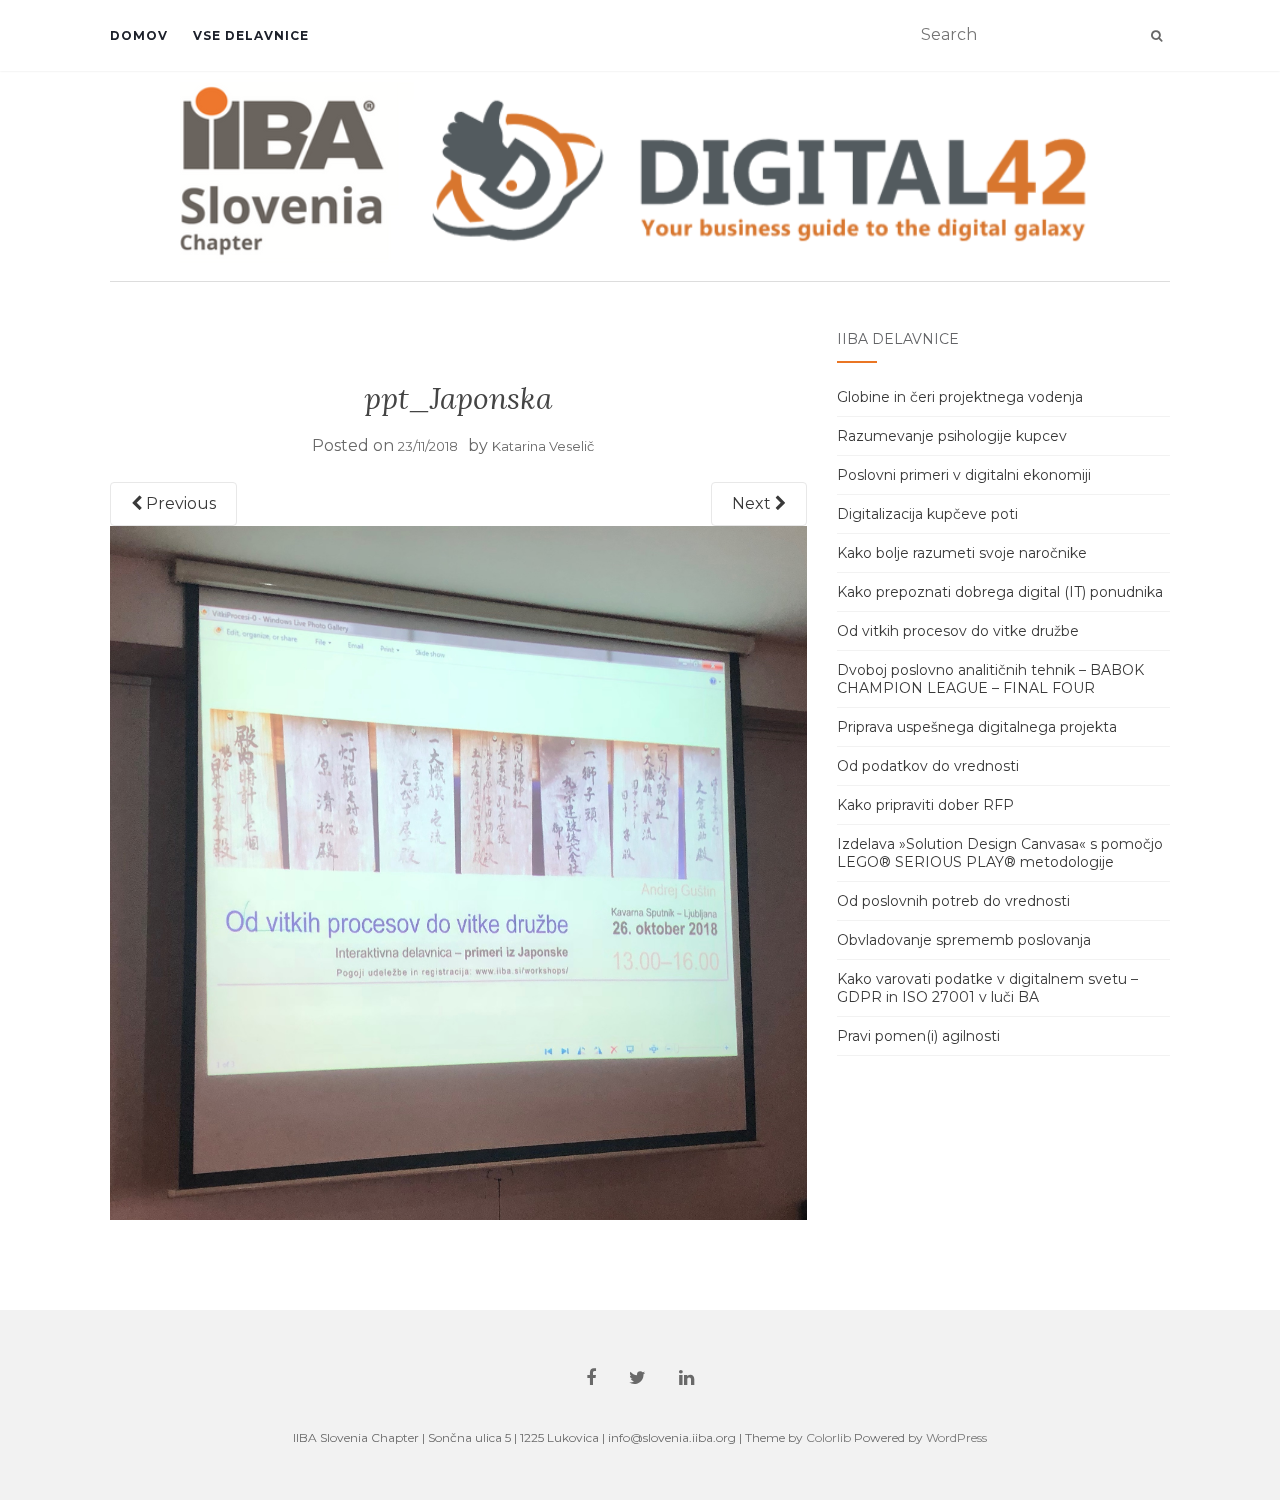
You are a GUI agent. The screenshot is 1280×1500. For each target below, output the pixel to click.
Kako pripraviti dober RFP (925, 805)
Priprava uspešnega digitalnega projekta (977, 727)
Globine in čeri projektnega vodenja (960, 397)
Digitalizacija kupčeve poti (927, 514)
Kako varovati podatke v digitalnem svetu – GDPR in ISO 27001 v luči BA (987, 988)
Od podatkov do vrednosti (928, 766)
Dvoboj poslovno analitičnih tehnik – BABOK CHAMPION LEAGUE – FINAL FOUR (990, 679)
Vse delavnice (251, 35)
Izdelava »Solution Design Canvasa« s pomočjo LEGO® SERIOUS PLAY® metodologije (1000, 853)
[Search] (1156, 36)
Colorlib (828, 1437)
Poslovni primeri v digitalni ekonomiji (964, 475)
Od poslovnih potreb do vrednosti (953, 901)
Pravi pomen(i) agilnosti (918, 1036)
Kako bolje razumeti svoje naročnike (962, 553)
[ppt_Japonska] (458, 872)
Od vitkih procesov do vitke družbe (958, 631)
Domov (139, 35)
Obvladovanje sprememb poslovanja (964, 940)
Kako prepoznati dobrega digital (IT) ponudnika (1000, 592)
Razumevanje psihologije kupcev (952, 436)
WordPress (956, 1437)
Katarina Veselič (543, 446)
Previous (179, 503)
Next (753, 503)
